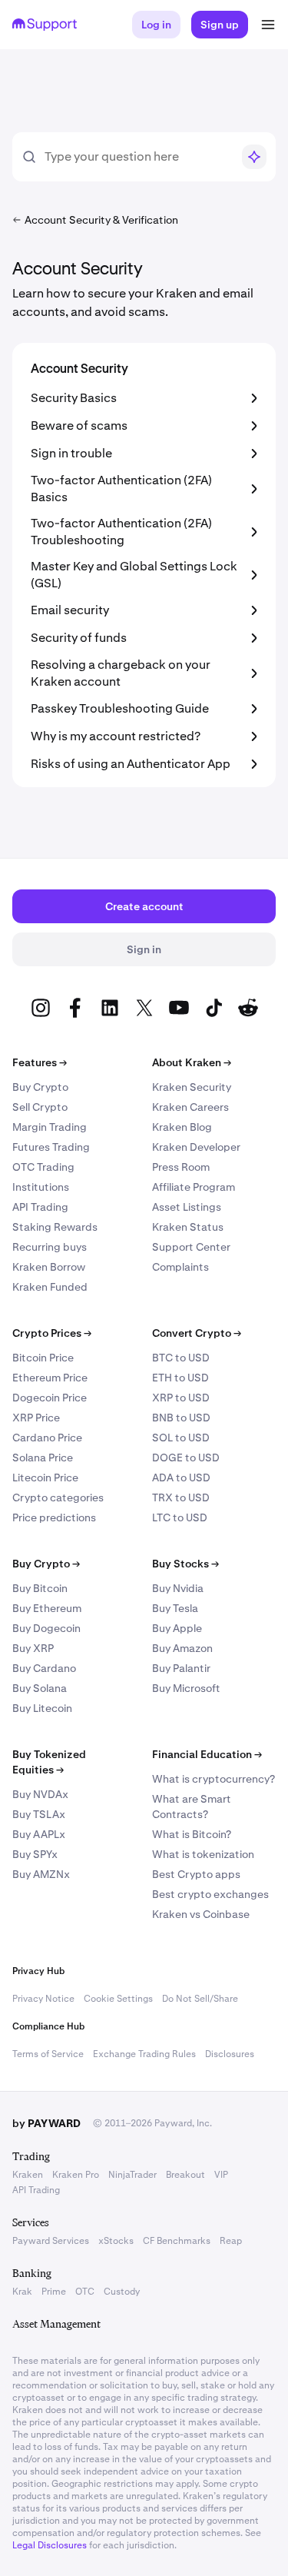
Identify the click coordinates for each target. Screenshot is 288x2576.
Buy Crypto (40, 1087)
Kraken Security (192, 1087)
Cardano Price (47, 1438)
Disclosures (230, 2054)
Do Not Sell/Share (200, 1999)
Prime (54, 2292)
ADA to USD (181, 1477)
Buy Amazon (182, 1648)
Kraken (28, 2175)
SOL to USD (181, 1438)
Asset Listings (187, 1207)
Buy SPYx (35, 1854)
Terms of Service (48, 2054)
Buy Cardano (44, 1668)
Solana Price (43, 1458)
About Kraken (192, 1062)
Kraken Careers (190, 1107)
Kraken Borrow (49, 1267)
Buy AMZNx (41, 1874)
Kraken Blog (182, 1127)
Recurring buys (50, 1247)
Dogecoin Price (50, 1398)
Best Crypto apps (196, 1874)
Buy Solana (40, 1688)
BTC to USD (181, 1358)
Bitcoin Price (43, 1358)
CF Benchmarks (177, 2241)
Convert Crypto (197, 1333)
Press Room (181, 1167)
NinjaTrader (132, 2175)
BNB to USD (181, 1418)
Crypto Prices (52, 1333)
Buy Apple (177, 1628)
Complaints (180, 1267)
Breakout (185, 2175)
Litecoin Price (45, 1477)
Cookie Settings (118, 1999)
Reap (231, 2241)
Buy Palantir (181, 1668)
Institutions (41, 1187)
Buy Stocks (185, 1564)
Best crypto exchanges (210, 1894)
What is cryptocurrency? (214, 1779)
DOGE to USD (186, 1458)
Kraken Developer (196, 1147)
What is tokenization (203, 1854)
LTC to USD (180, 1517)
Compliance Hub (48, 2026)
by (46, 2123)
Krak (22, 2292)
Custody (122, 2292)
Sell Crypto (40, 1107)
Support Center (191, 1247)
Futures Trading (51, 1147)
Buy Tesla (175, 1608)
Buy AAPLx (39, 1834)
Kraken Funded (50, 1287)
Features (40, 1062)
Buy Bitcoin (40, 1588)
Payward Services (51, 2241)
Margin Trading (50, 1127)
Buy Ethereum (47, 1608)
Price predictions (54, 1517)
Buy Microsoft (186, 1688)
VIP (221, 2175)
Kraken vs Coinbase (201, 1914)
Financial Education (207, 1754)
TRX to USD (181, 1497)
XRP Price (36, 1418)
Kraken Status (188, 1227)
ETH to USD (180, 1378)
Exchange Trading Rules (144, 2054)
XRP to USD (181, 1398)
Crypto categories (58, 1497)
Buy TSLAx (39, 1814)
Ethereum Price (50, 1378)
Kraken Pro (76, 2175)
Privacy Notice (43, 1999)
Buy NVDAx (40, 1794)
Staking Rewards (55, 1227)
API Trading (40, 1207)
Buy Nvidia (178, 1588)
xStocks (116, 2241)
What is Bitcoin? (192, 1834)
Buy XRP (33, 1648)
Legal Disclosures (50, 2545)
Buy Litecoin (42, 1708)
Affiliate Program (194, 1187)
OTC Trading (43, 1167)
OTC (85, 2292)
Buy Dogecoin (46, 1628)
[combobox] (138, 157)
